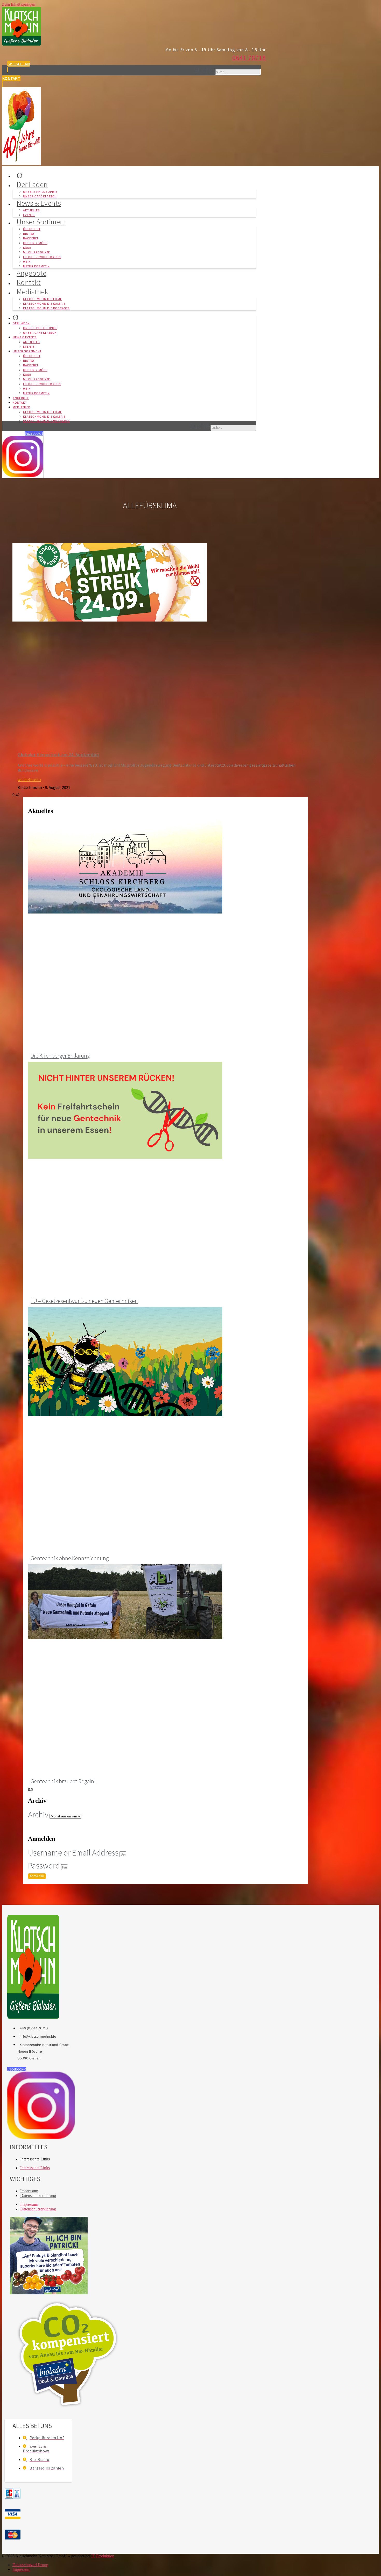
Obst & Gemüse (35, 243)
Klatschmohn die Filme (43, 299)
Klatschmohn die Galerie (44, 304)
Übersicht (32, 229)
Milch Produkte (37, 252)
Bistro (29, 234)
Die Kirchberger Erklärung (60, 1055)
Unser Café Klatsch (40, 333)
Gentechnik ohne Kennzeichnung (70, 1558)
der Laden (32, 184)
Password (44, 1866)
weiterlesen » (29, 780)
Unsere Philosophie (40, 192)
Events (29, 347)
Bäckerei (31, 238)
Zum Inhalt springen (19, 4)
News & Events (39, 203)
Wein (27, 262)
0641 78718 (249, 58)
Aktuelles (31, 210)
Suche (204, 70)
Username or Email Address (73, 1853)
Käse (27, 248)
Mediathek (32, 292)
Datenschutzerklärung (38, 2196)
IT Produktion (103, 2556)
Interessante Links (35, 2159)
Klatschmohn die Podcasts (46, 308)
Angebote (21, 398)
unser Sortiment (41, 222)
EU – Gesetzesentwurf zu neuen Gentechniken (84, 1301)
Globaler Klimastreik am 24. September (58, 755)
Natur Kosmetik (36, 393)
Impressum (29, 2191)
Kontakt (20, 403)
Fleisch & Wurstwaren (42, 257)
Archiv (38, 1815)
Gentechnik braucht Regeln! (63, 1781)
